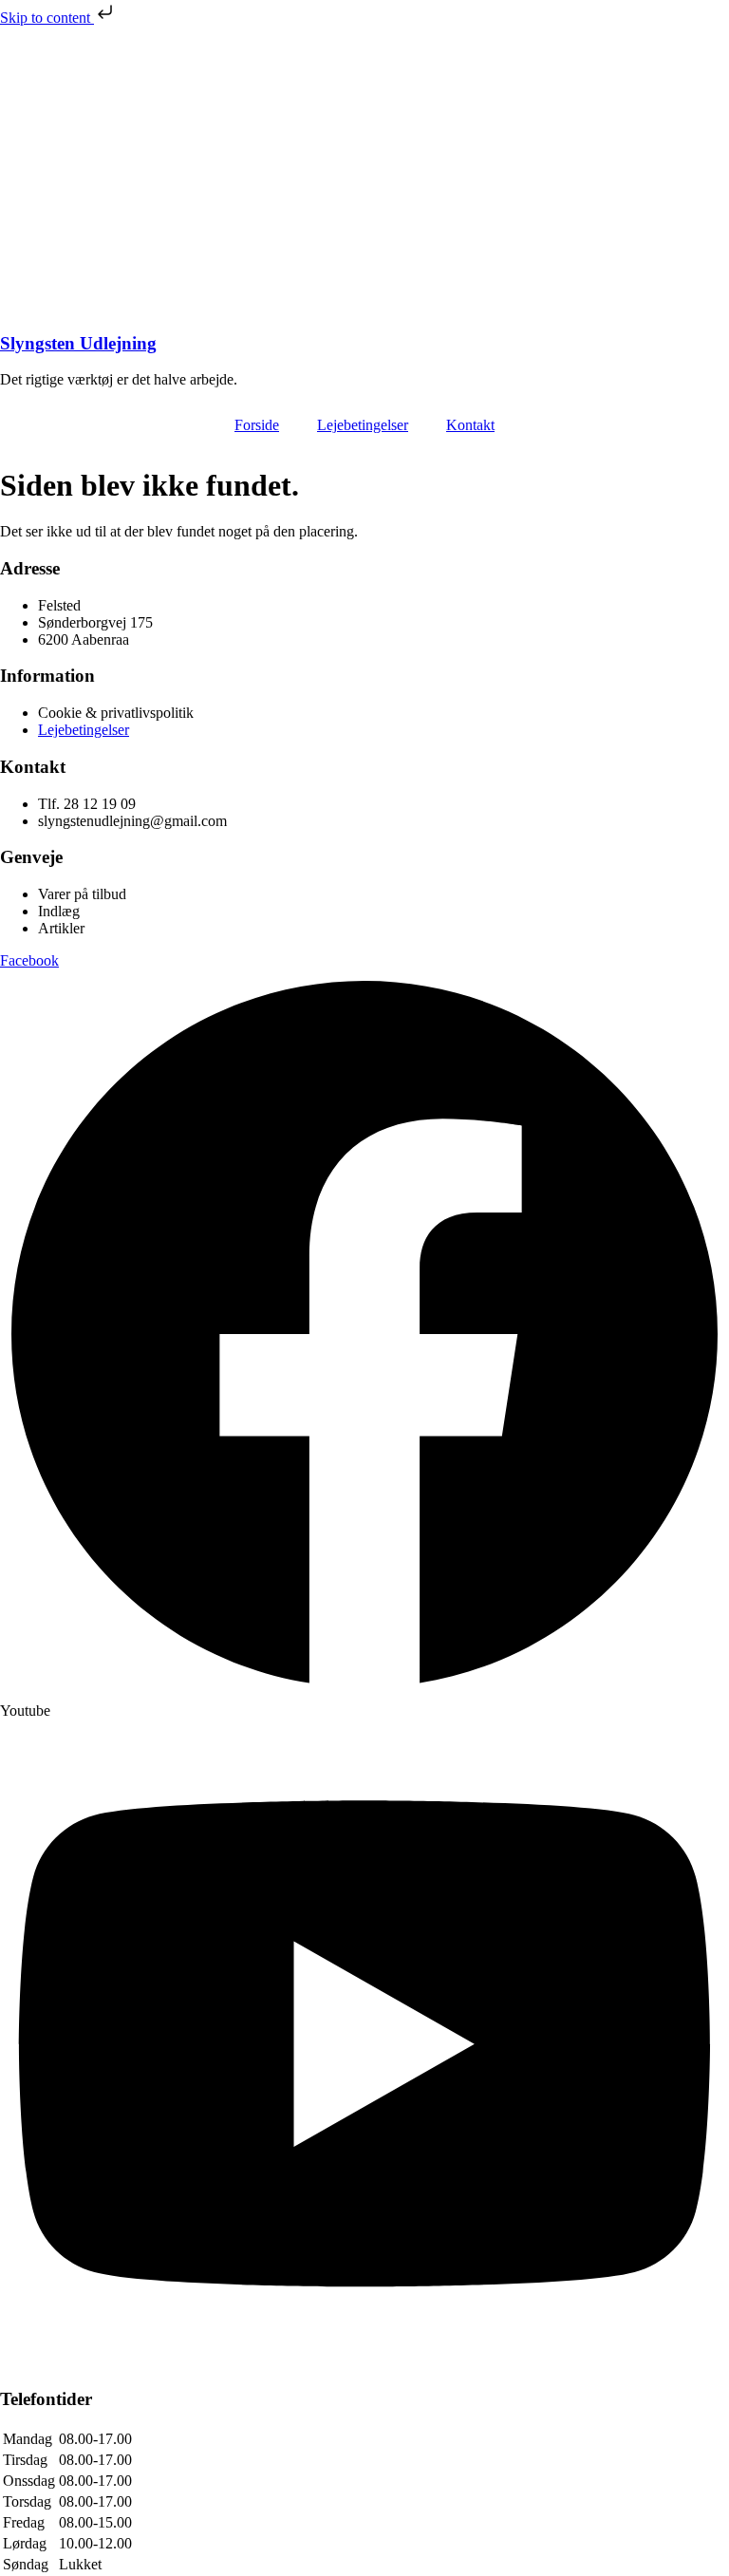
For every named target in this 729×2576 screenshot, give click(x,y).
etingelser (101, 730)
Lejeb (55, 730)
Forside (257, 425)
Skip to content (47, 18)
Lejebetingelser (363, 425)
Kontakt (470, 425)
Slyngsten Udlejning (78, 343)
